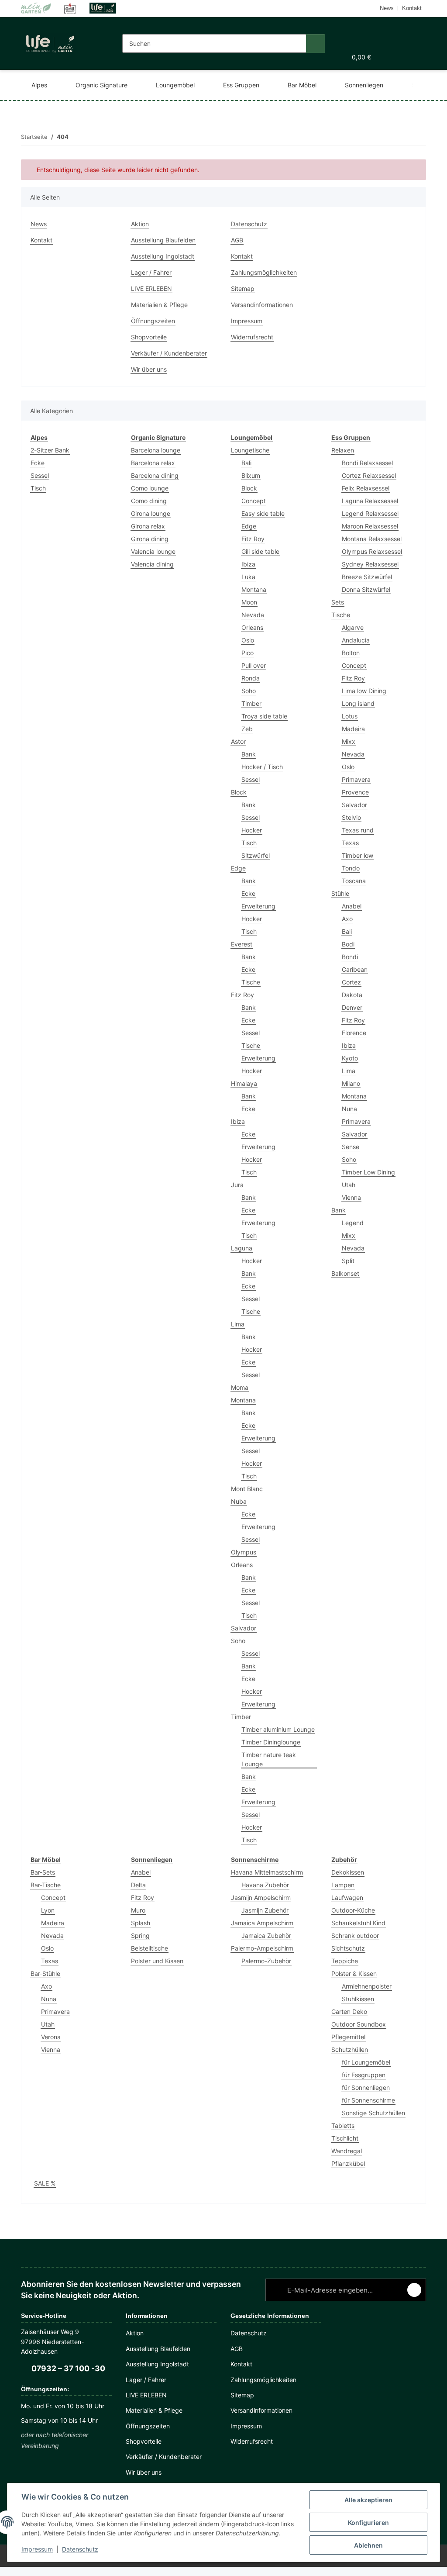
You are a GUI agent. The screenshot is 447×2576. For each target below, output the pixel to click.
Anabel (352, 906)
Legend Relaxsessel (370, 513)
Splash (141, 1923)
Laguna (242, 1248)
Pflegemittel (348, 2037)
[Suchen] (315, 43)
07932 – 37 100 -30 (68, 2368)
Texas (350, 843)
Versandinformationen (262, 305)
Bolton (351, 653)
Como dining (149, 501)
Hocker (252, 830)
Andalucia (356, 640)
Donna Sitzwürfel (366, 589)
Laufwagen (347, 1897)
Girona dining (150, 539)
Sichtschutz (348, 1948)
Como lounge (150, 488)
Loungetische (250, 450)
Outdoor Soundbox (359, 2024)
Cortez (351, 982)
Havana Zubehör (265, 1885)
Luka (248, 577)
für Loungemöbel (366, 2062)
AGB (237, 240)
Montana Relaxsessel (372, 539)
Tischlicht (345, 2138)
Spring (140, 1935)
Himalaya (244, 1083)
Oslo (248, 640)
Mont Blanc (247, 1489)
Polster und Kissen (157, 1961)
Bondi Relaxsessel (367, 463)
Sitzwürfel (256, 855)
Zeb (247, 729)
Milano (351, 1083)
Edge (249, 526)
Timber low (358, 855)
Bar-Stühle (45, 1973)
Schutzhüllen (350, 2049)
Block (249, 488)
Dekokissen (348, 1872)
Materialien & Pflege (159, 305)
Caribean (355, 969)
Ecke (38, 463)
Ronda (251, 678)
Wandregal (347, 2151)
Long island (358, 703)
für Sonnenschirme (368, 2100)
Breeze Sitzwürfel (367, 577)
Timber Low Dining (368, 1172)
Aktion (140, 224)
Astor (238, 741)
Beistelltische (150, 1948)
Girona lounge (151, 513)
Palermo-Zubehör (266, 1961)
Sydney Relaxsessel (370, 564)
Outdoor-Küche (353, 1910)
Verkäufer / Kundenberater (169, 353)
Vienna (351, 1197)
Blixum (251, 475)
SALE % (45, 2183)
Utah (349, 1185)
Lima (238, 1324)
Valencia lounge (153, 551)
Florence (354, 1033)
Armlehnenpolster (367, 1986)
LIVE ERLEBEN (151, 288)
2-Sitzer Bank (50, 450)
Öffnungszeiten (153, 321)
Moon (249, 602)
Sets (338, 602)
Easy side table (263, 513)
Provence (355, 792)
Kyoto (350, 1058)
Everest (242, 944)
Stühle (340, 893)
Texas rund (358, 830)
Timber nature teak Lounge (269, 1759)
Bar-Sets (43, 1872)
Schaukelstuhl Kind (358, 1923)
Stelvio (351, 817)
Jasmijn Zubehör (265, 1910)
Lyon (48, 1910)
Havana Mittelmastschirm (267, 1872)
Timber (251, 703)
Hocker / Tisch (262, 767)
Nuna (349, 1109)
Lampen (343, 1885)
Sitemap (243, 288)
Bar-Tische (46, 1885)
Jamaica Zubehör (266, 1935)
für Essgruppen (364, 2075)
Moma (240, 1387)
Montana (254, 589)
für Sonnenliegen (366, 2087)
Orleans (252, 627)
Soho (249, 691)
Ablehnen (368, 2545)
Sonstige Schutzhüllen (373, 2113)
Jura (237, 1185)
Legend (353, 1223)
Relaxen (343, 450)
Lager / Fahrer (151, 272)
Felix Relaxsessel (366, 488)
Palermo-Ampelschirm (262, 1948)
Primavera (356, 779)
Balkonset (345, 1273)
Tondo (351, 868)
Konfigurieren (368, 2522)
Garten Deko (349, 2011)
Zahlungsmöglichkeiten (264, 272)
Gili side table (260, 551)
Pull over (254, 665)
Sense (351, 1147)
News (387, 8)
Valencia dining (152, 564)
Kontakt (412, 8)
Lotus (350, 716)
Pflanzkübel (348, 2163)
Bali (246, 463)
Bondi (350, 957)
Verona (51, 2037)
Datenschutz (80, 2549)
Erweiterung (258, 906)
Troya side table (264, 716)
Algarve (353, 627)
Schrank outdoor (355, 1935)
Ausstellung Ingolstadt (163, 256)
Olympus (244, 1552)
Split (348, 1261)
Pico (248, 653)
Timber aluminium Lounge (278, 1729)
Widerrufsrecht (252, 337)
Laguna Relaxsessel (370, 501)
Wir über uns (149, 369)
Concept (254, 501)
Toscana (354, 881)
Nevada (253, 615)
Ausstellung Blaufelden (163, 240)
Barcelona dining (155, 475)
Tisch (38, 488)
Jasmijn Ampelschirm (261, 1897)
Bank (249, 754)
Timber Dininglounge (271, 1742)
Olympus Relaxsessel (372, 551)
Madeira (353, 729)
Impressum (37, 2549)
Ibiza (248, 564)
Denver (352, 1007)
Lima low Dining (364, 691)
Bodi (348, 944)
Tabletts (343, 2125)
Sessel (40, 475)
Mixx (349, 741)
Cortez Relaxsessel (369, 475)
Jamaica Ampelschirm (262, 1923)
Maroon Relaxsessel (370, 526)
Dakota (352, 995)
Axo (347, 919)
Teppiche (345, 1961)
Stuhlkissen (358, 1999)
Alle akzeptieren (368, 2500)
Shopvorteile (149, 337)
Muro (138, 1910)
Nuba (239, 1501)
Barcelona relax (153, 463)
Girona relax (148, 526)
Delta (138, 1885)
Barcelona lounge (156, 450)
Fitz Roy (253, 539)
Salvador (244, 1628)
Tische (251, 982)
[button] (339, 30)
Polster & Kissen (354, 1973)
